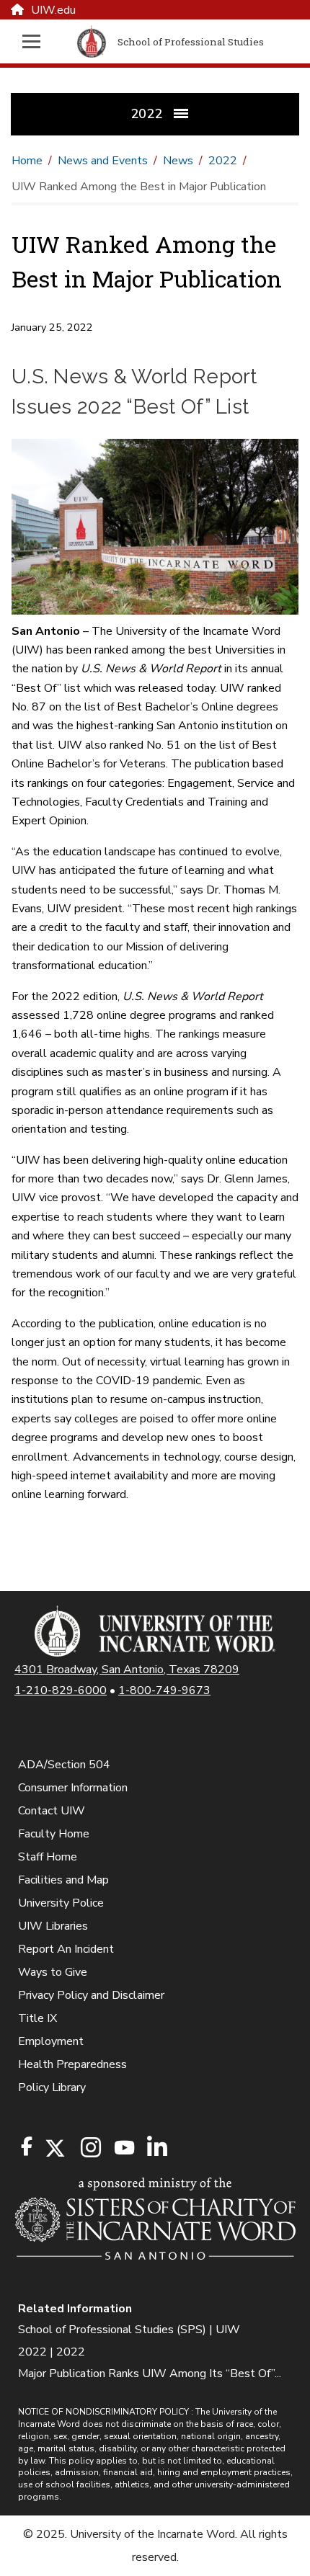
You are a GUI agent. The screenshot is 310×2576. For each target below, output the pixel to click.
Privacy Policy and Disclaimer (91, 1995)
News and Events (103, 161)
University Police (61, 1903)
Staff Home (48, 1857)
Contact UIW (52, 1811)
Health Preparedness (72, 2064)
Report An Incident (66, 1949)
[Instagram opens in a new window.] (89, 2148)
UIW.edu (53, 10)
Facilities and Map (63, 1880)
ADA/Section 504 (64, 1765)
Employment (51, 2041)
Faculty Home (54, 1834)
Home (27, 161)
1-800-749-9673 (164, 1690)
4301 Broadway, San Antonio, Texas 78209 (127, 1670)
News (178, 161)
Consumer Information (73, 1788)
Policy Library (52, 2087)
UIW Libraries (53, 1926)
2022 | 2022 (52, 2352)
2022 (223, 161)
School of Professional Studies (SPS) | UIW (129, 2330)
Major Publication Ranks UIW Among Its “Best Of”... (150, 2374)
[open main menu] (39, 41)
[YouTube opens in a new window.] (123, 2148)
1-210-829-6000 (61, 1690)
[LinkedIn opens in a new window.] (156, 2148)
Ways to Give (53, 1972)
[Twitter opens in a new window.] (54, 2148)
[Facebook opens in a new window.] (27, 2147)
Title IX (37, 2018)
